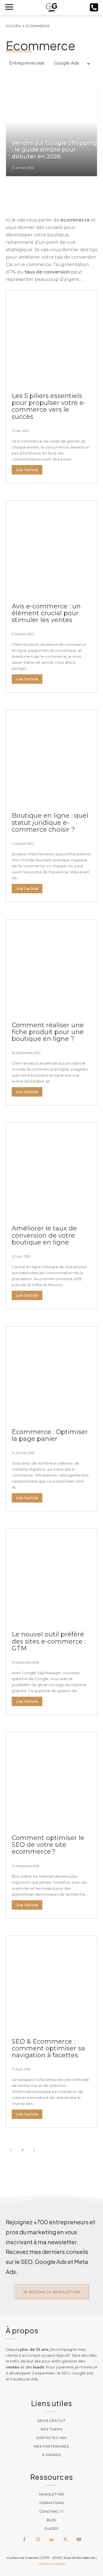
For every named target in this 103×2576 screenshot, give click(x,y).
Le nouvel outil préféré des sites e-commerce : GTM (49, 1641)
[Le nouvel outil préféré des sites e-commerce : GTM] (51, 1574)
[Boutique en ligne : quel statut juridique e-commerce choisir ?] (51, 755)
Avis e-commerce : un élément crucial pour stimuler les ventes (46, 613)
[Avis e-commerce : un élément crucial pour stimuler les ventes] (51, 546)
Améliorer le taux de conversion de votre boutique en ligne (44, 1235)
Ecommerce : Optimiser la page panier (50, 1435)
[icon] (94, 9)
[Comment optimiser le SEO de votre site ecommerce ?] (51, 1778)
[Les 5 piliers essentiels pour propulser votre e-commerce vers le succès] (51, 336)
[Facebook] (24, 2540)
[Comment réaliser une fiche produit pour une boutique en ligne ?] (51, 965)
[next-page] (34, 2150)
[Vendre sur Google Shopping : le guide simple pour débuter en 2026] (51, 131)
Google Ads (67, 63)
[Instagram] (38, 2540)
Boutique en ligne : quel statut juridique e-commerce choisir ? (50, 822)
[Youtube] (79, 2540)
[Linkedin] (51, 2540)
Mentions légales (51, 2564)
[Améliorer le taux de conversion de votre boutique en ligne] (51, 1168)
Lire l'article (27, 470)
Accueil (13, 26)
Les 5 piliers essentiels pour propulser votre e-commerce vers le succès (49, 406)
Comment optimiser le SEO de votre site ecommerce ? (48, 1845)
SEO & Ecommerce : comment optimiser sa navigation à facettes (48, 2048)
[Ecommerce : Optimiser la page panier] (51, 1372)
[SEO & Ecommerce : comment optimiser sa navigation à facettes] (51, 1981)
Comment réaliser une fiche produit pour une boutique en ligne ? (48, 1032)
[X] (65, 2540)
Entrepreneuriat (27, 63)
